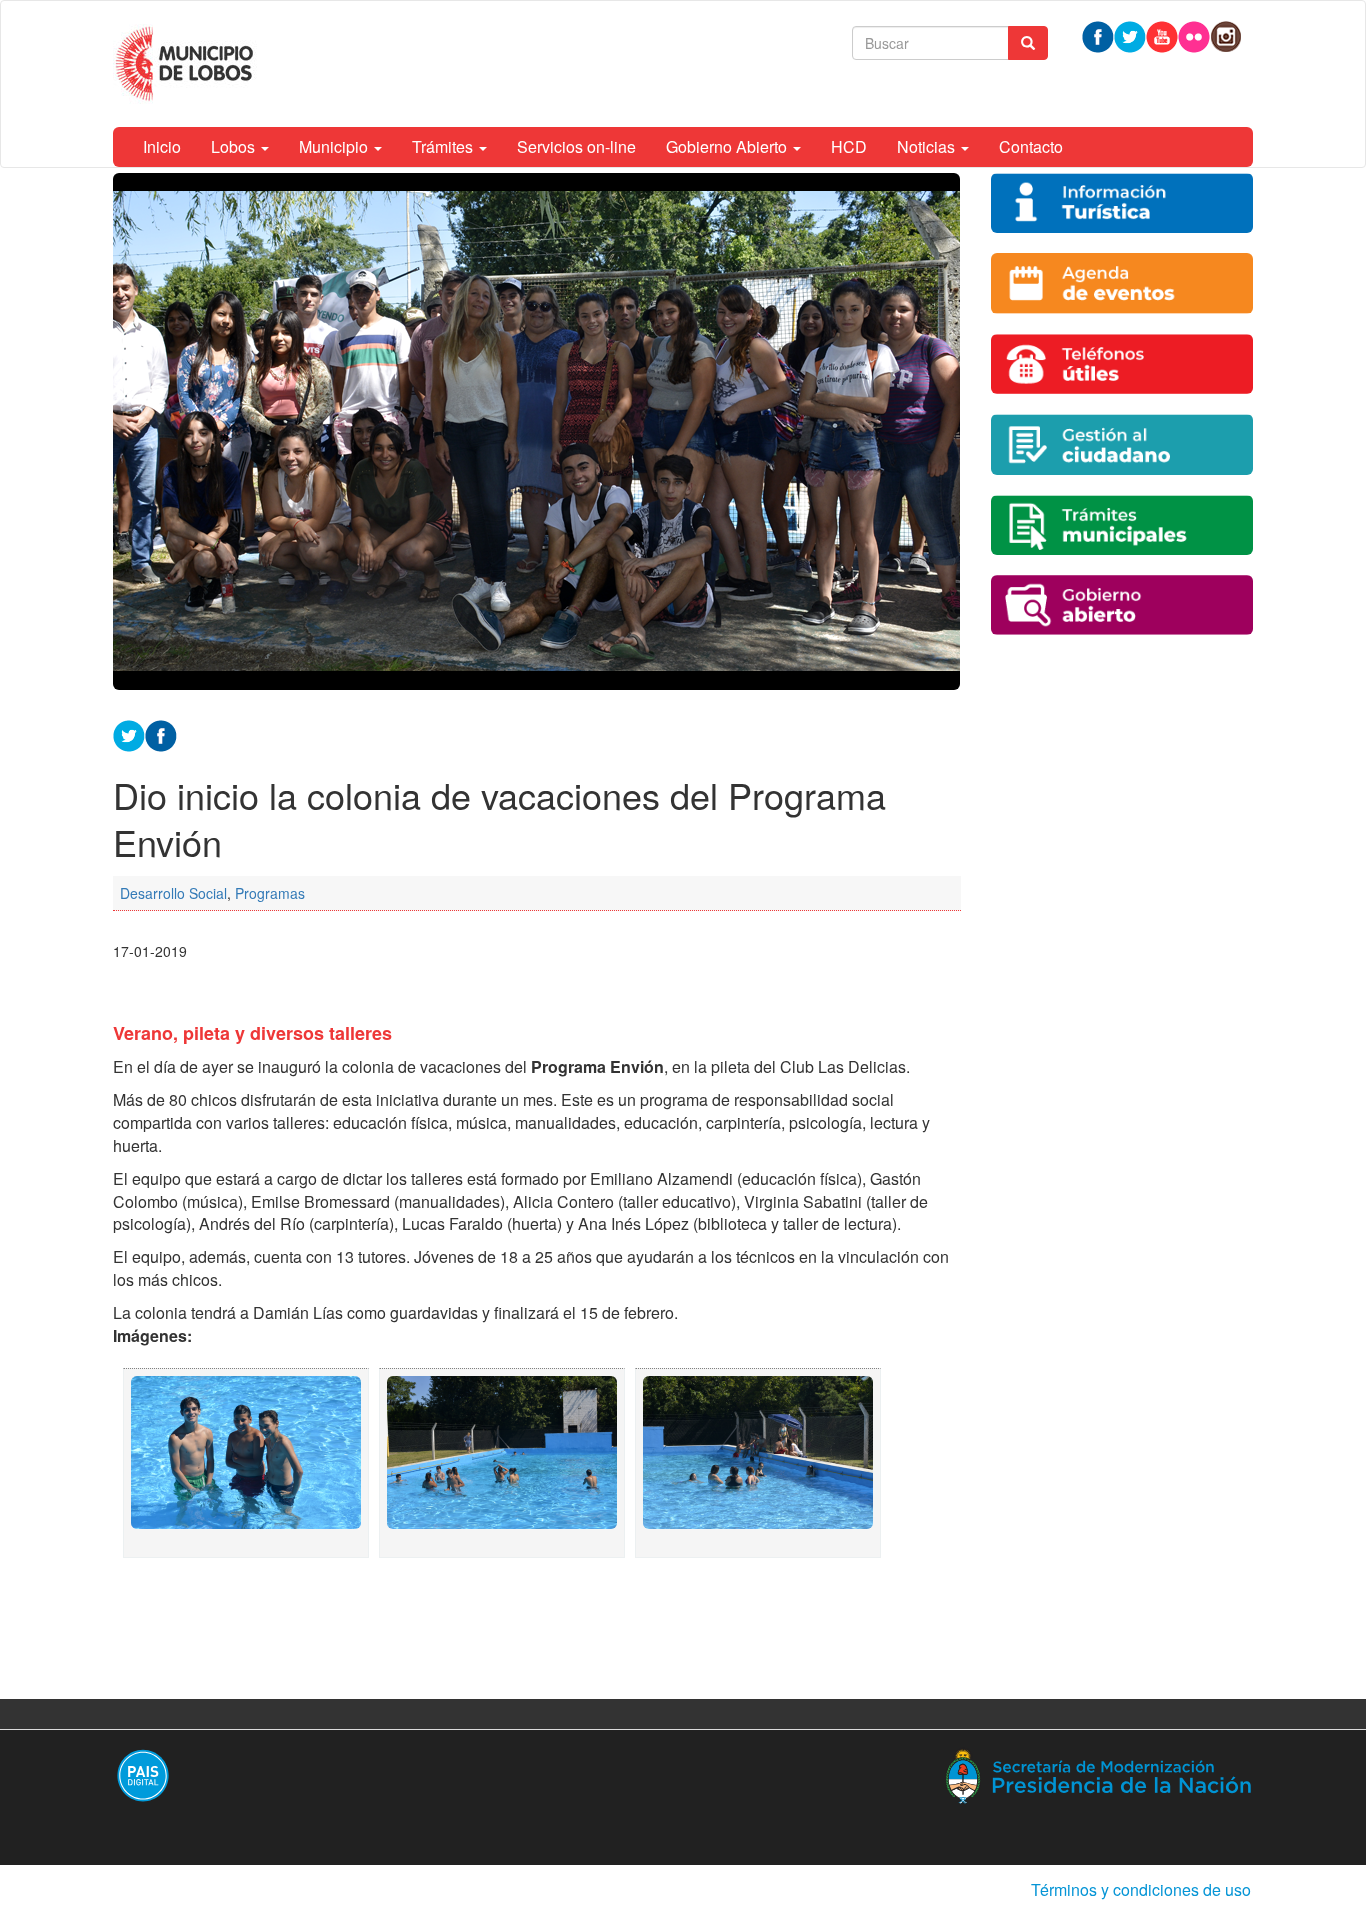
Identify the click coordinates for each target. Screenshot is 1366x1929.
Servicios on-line (576, 146)
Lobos (235, 146)
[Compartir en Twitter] (129, 734)
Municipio (335, 146)
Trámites (444, 146)
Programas (270, 893)
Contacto (1031, 146)
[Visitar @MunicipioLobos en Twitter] (1130, 35)
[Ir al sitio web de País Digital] (390, 1775)
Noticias (928, 146)
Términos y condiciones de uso (1141, 1889)
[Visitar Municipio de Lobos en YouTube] (1162, 35)
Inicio (162, 146)
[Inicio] (187, 64)
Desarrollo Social (173, 893)
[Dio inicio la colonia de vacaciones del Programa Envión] (246, 1463)
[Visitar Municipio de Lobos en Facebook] (161, 734)
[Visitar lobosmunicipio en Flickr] (1194, 35)
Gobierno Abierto (728, 146)
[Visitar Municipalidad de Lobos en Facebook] (1098, 35)
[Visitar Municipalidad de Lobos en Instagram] (1226, 35)
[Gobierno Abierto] (1122, 605)
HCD (849, 146)
